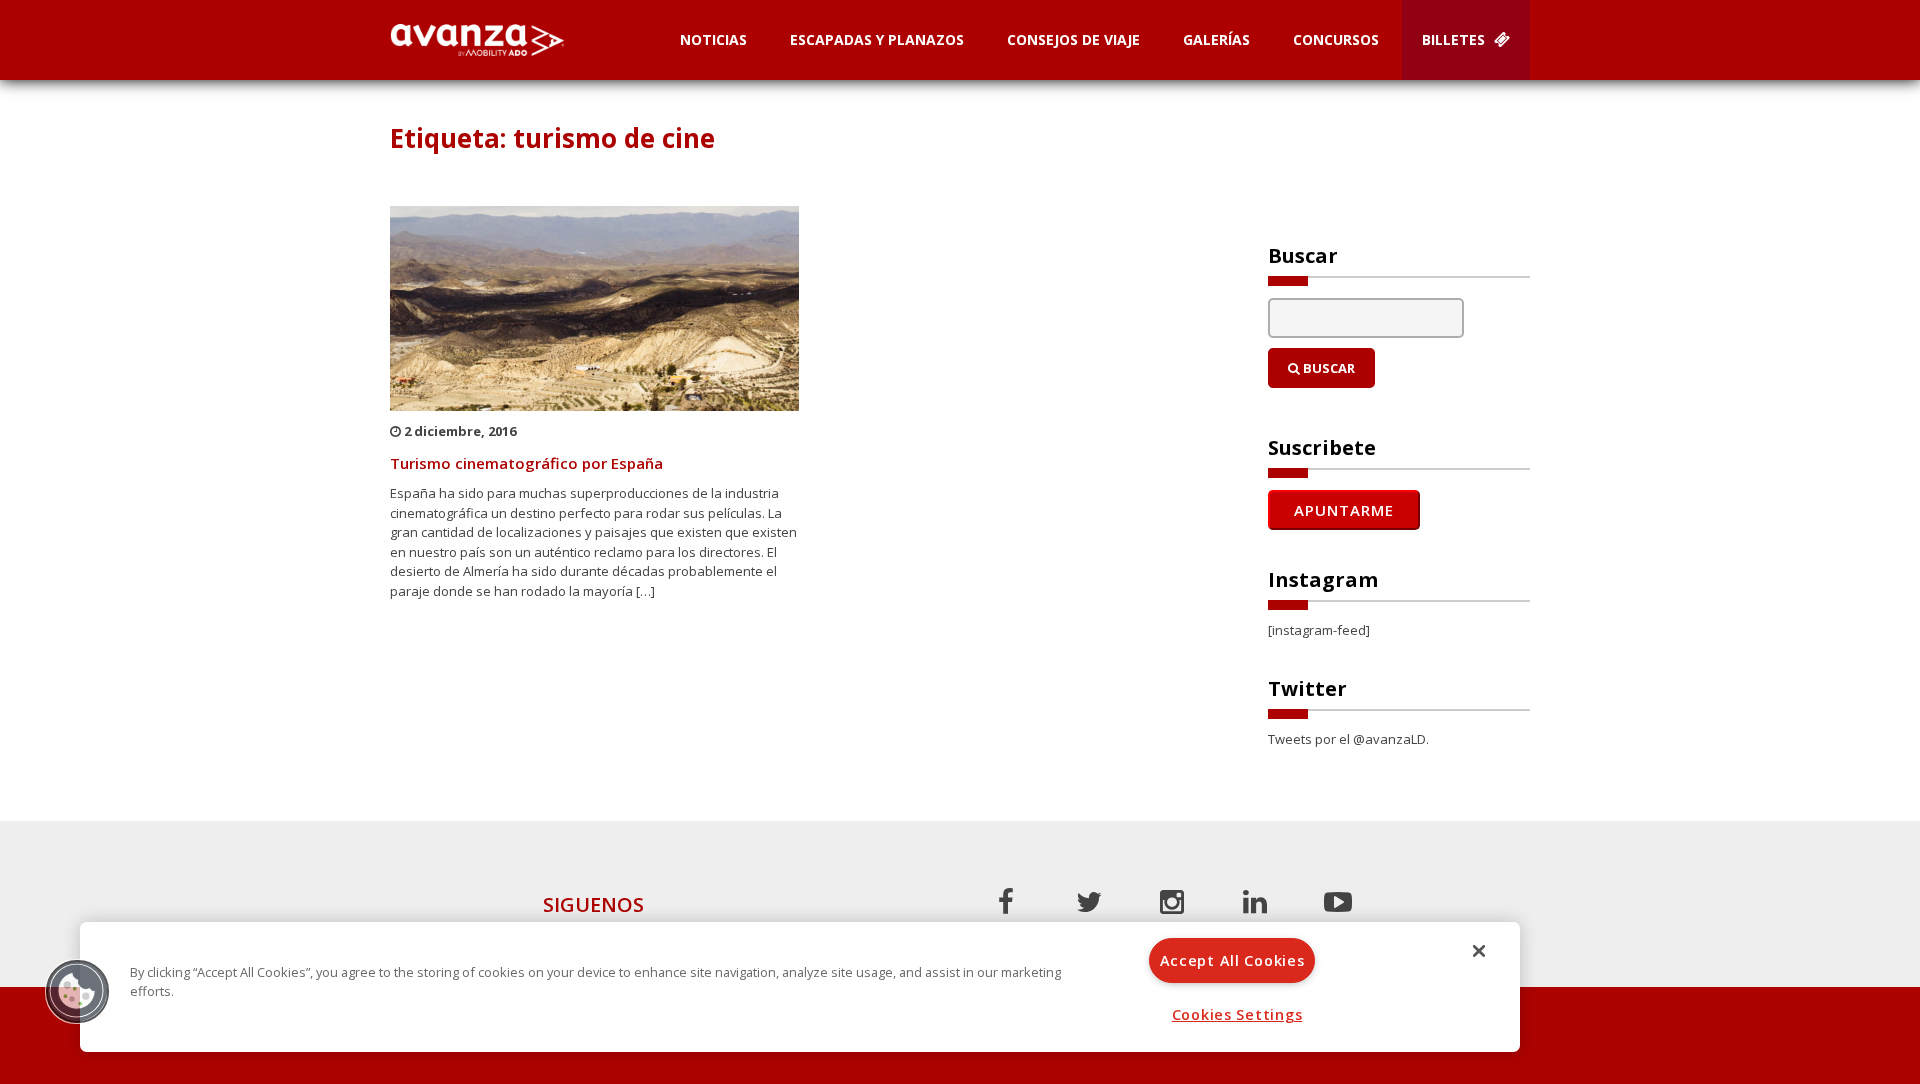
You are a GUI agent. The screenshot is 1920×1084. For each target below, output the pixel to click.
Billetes (1455, 39)
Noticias (713, 39)
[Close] (1479, 951)
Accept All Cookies (1232, 960)
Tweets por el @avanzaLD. (1348, 739)
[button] (77, 991)
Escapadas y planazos (877, 39)
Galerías (1216, 39)
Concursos (1336, 39)
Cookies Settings (1237, 1014)
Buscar (1327, 368)
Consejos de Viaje (1073, 39)
